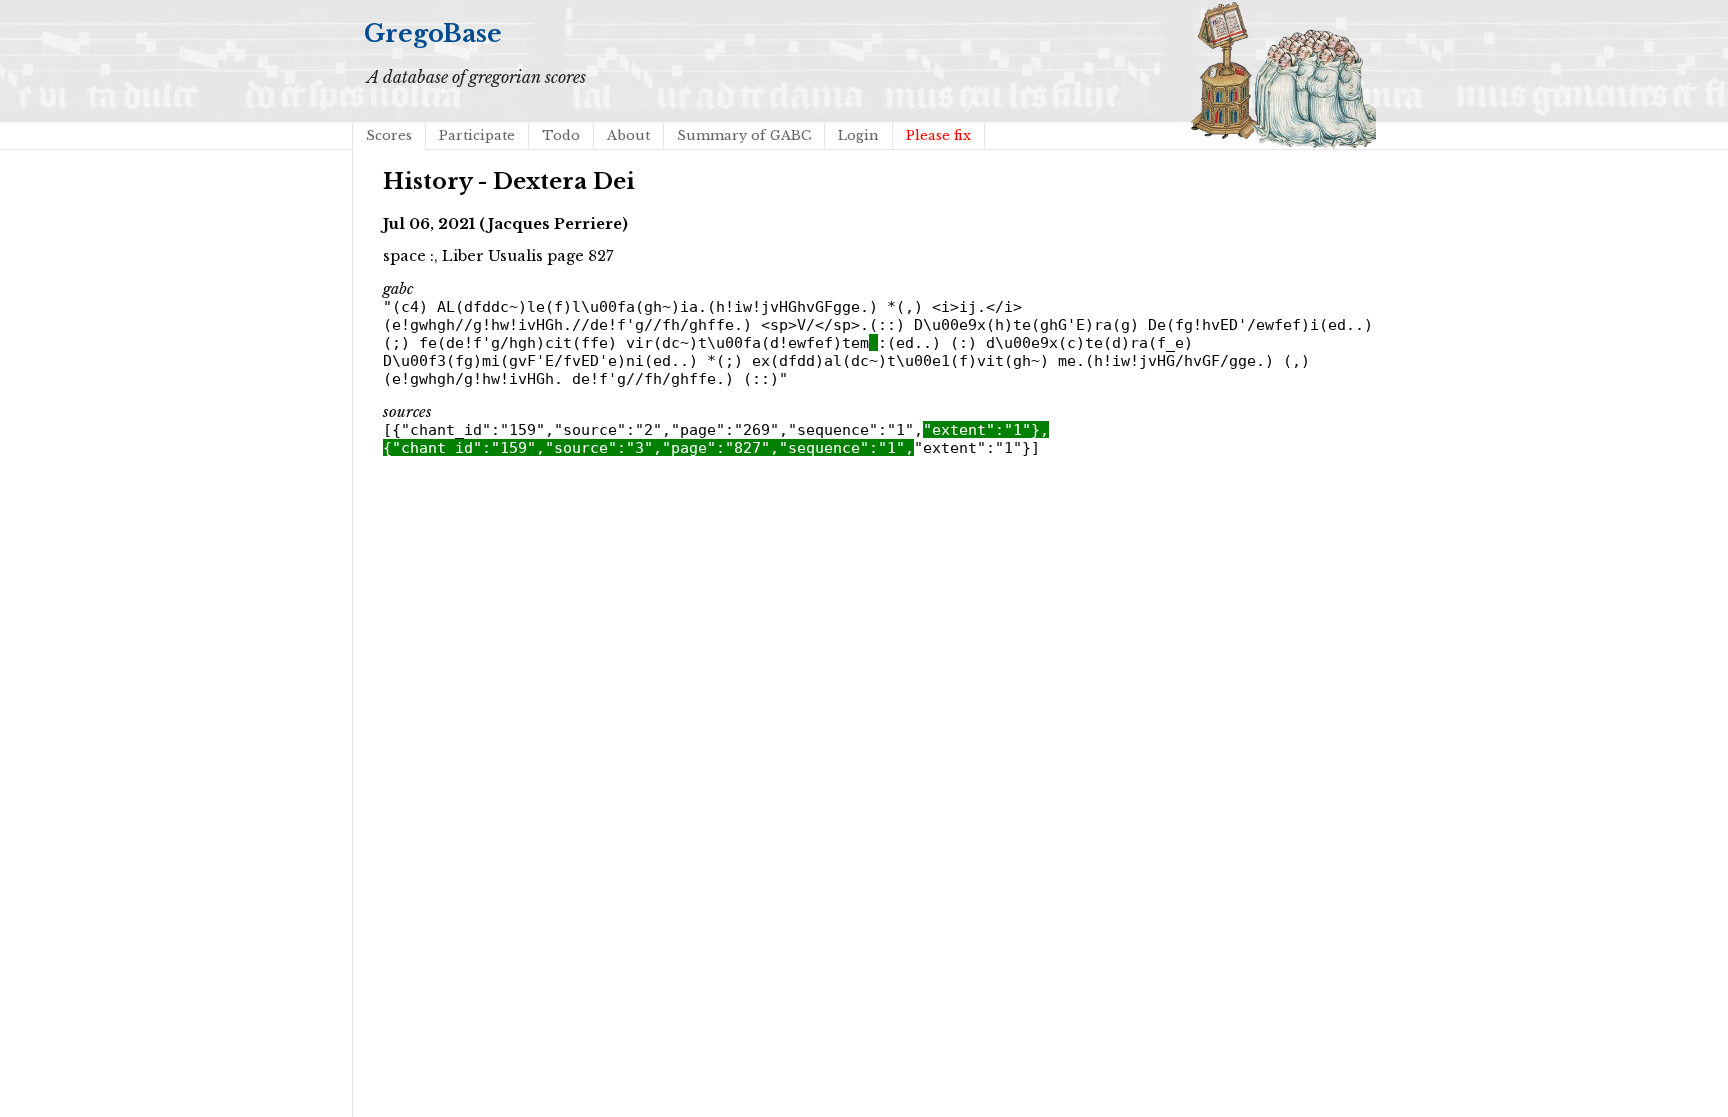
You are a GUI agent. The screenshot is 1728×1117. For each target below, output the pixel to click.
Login (858, 135)
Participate (477, 135)
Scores (389, 135)
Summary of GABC (744, 135)
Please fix (938, 135)
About (628, 135)
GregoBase (433, 33)
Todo (561, 135)
